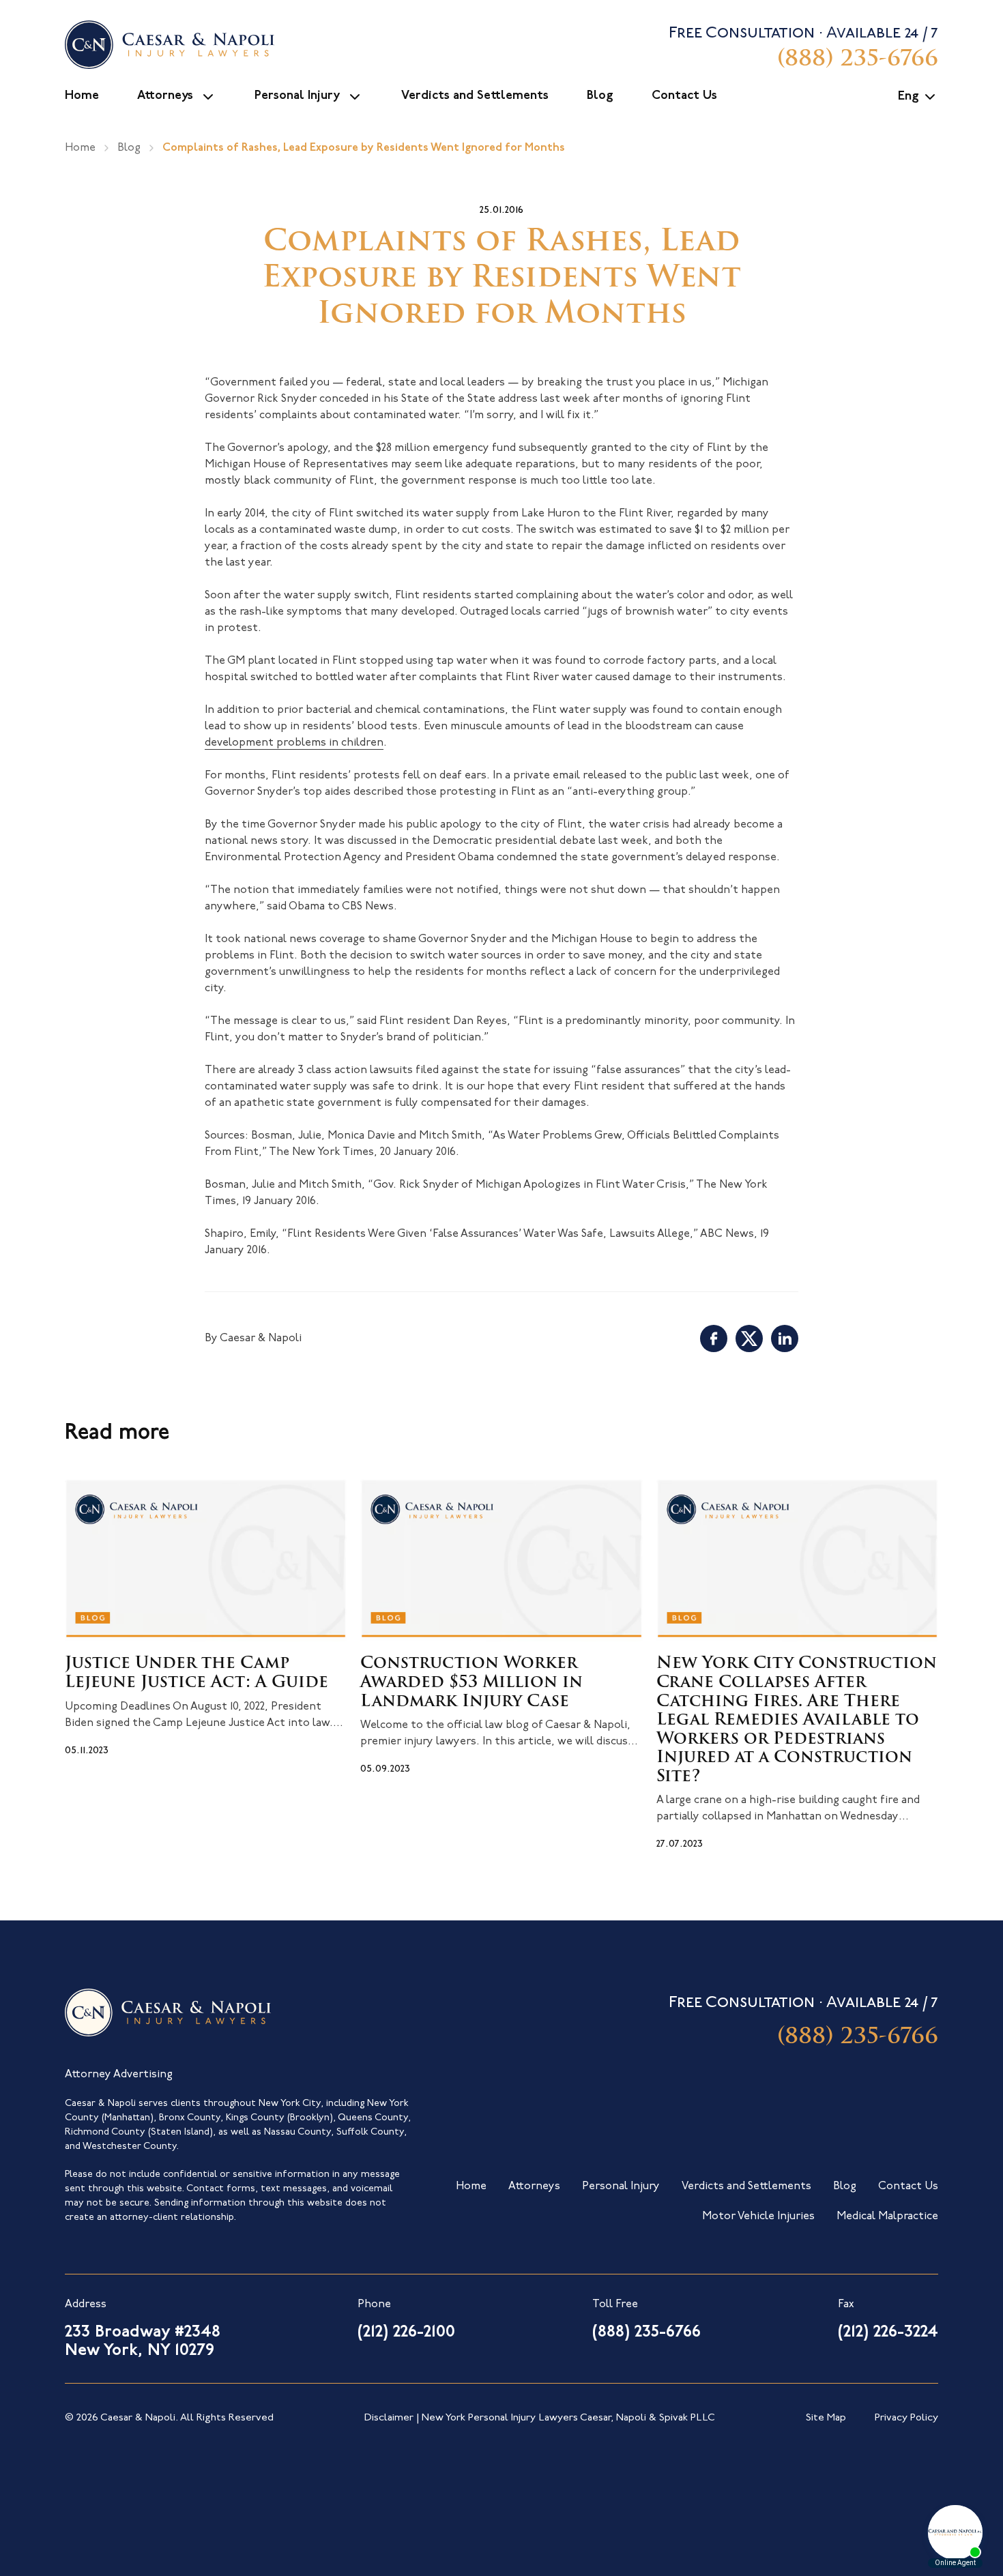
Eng (908, 97)
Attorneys (165, 96)
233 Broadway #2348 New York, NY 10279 (143, 2342)
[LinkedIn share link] (785, 1338)
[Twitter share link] (749, 1338)
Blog (600, 96)
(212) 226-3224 (888, 2332)
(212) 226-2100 (406, 2332)
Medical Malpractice (887, 2216)
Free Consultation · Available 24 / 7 (803, 48)
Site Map (826, 2418)
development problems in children (294, 743)
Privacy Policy (906, 2418)
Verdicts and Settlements (475, 96)
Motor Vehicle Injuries (758, 2216)
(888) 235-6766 (858, 2038)
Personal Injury (297, 96)
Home (82, 96)
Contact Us (684, 96)
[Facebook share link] (714, 1338)
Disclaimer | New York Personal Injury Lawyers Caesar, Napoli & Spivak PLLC (540, 2418)
